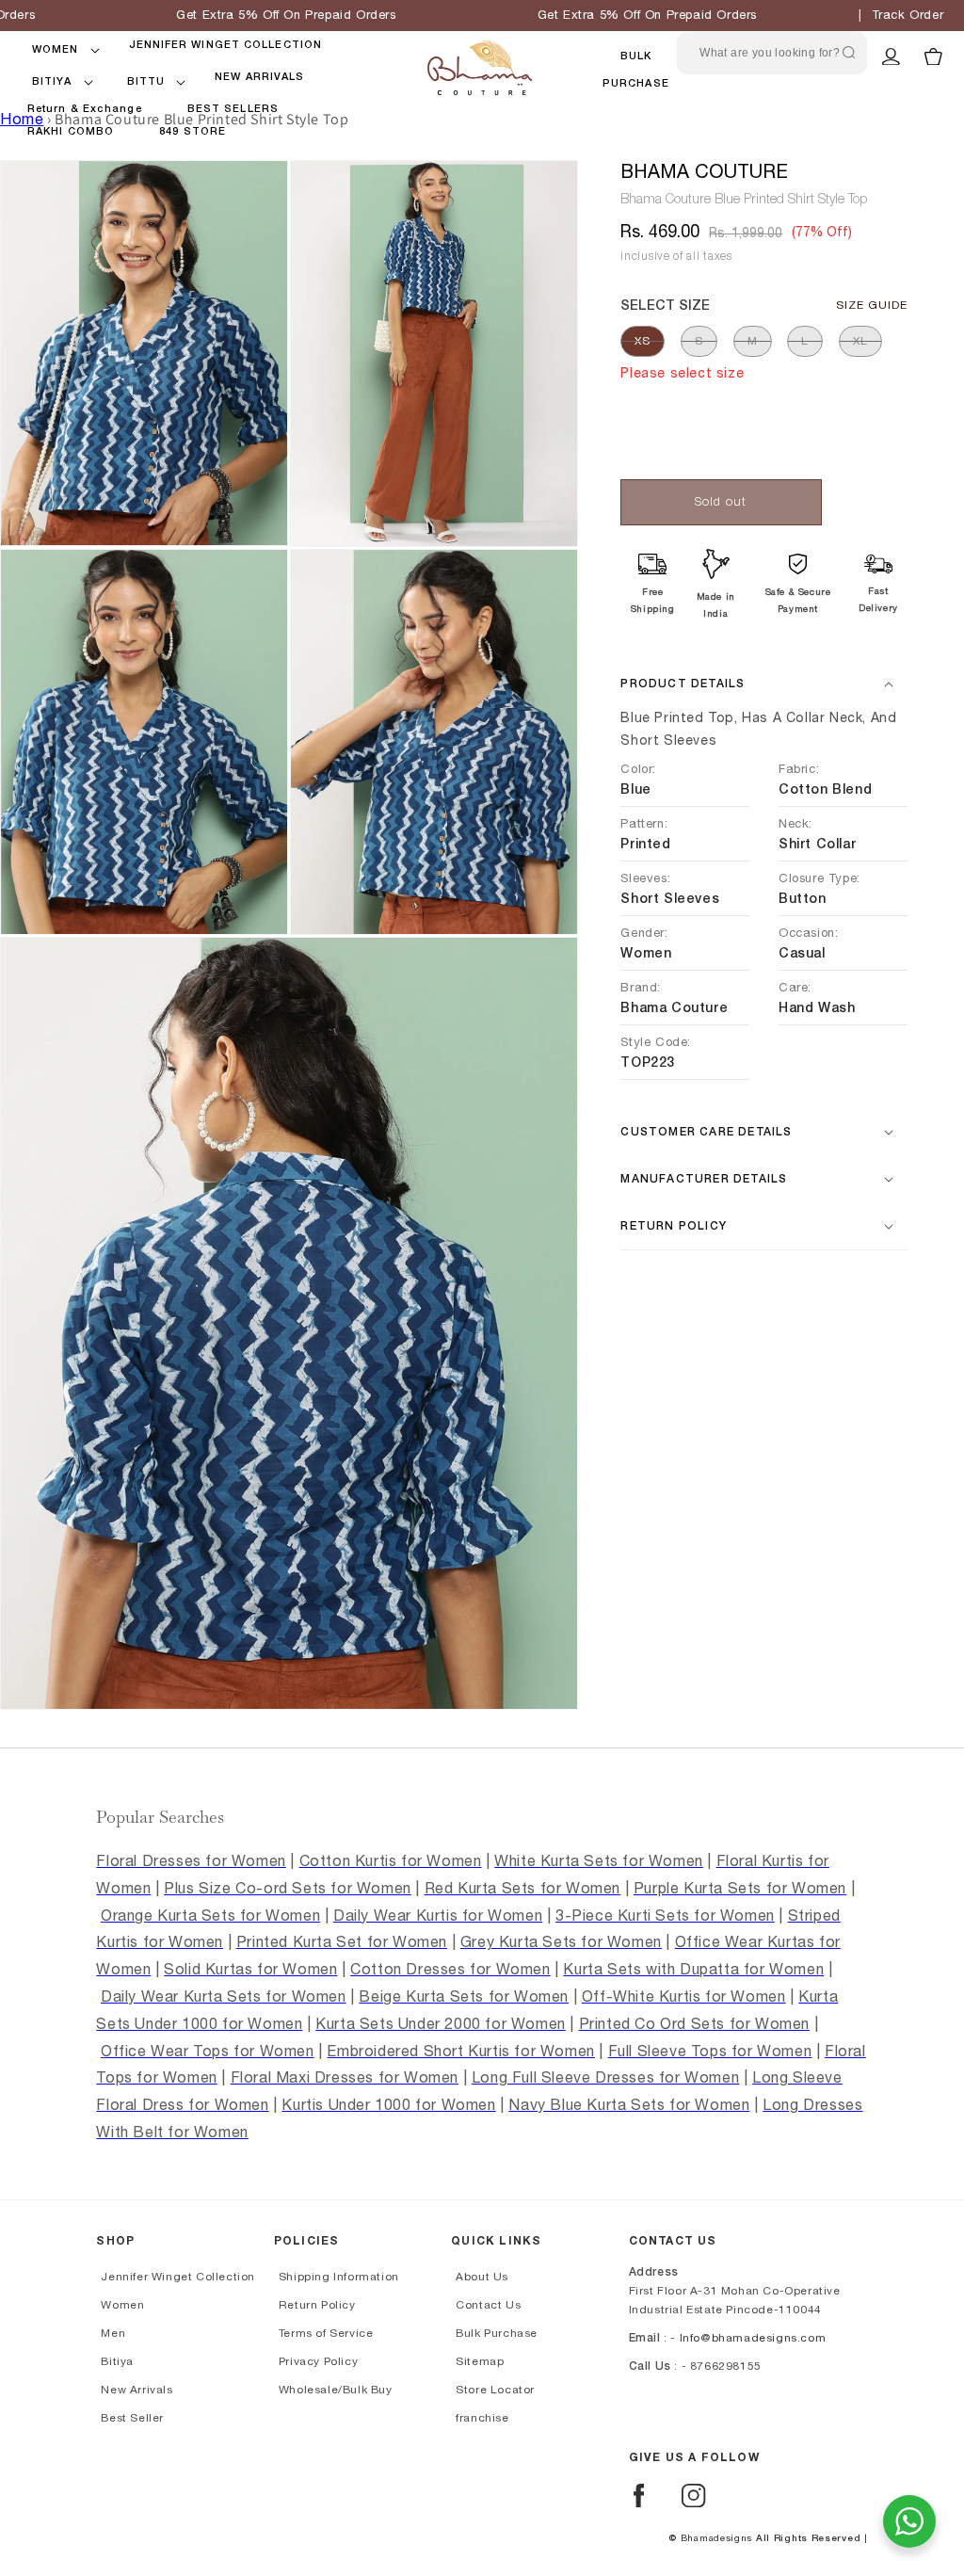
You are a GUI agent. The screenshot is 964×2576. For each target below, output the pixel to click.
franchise (482, 2418)
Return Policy (317, 2305)
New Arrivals (137, 2390)
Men (113, 2333)
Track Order (908, 16)
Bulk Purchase (497, 2333)
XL (860, 341)
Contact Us (488, 2305)
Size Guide (872, 305)
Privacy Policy (318, 2361)
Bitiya (117, 2361)
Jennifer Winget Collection (178, 2277)
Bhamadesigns (716, 2538)
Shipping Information (339, 2277)
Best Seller (132, 2418)
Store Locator (495, 2390)
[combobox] (772, 53)
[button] (56, 50)
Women (122, 2305)
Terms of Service (326, 2333)
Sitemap (480, 2361)
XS (643, 341)
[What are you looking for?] (848, 53)
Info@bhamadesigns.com (753, 2338)
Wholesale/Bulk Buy (336, 2390)
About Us (482, 2277)
